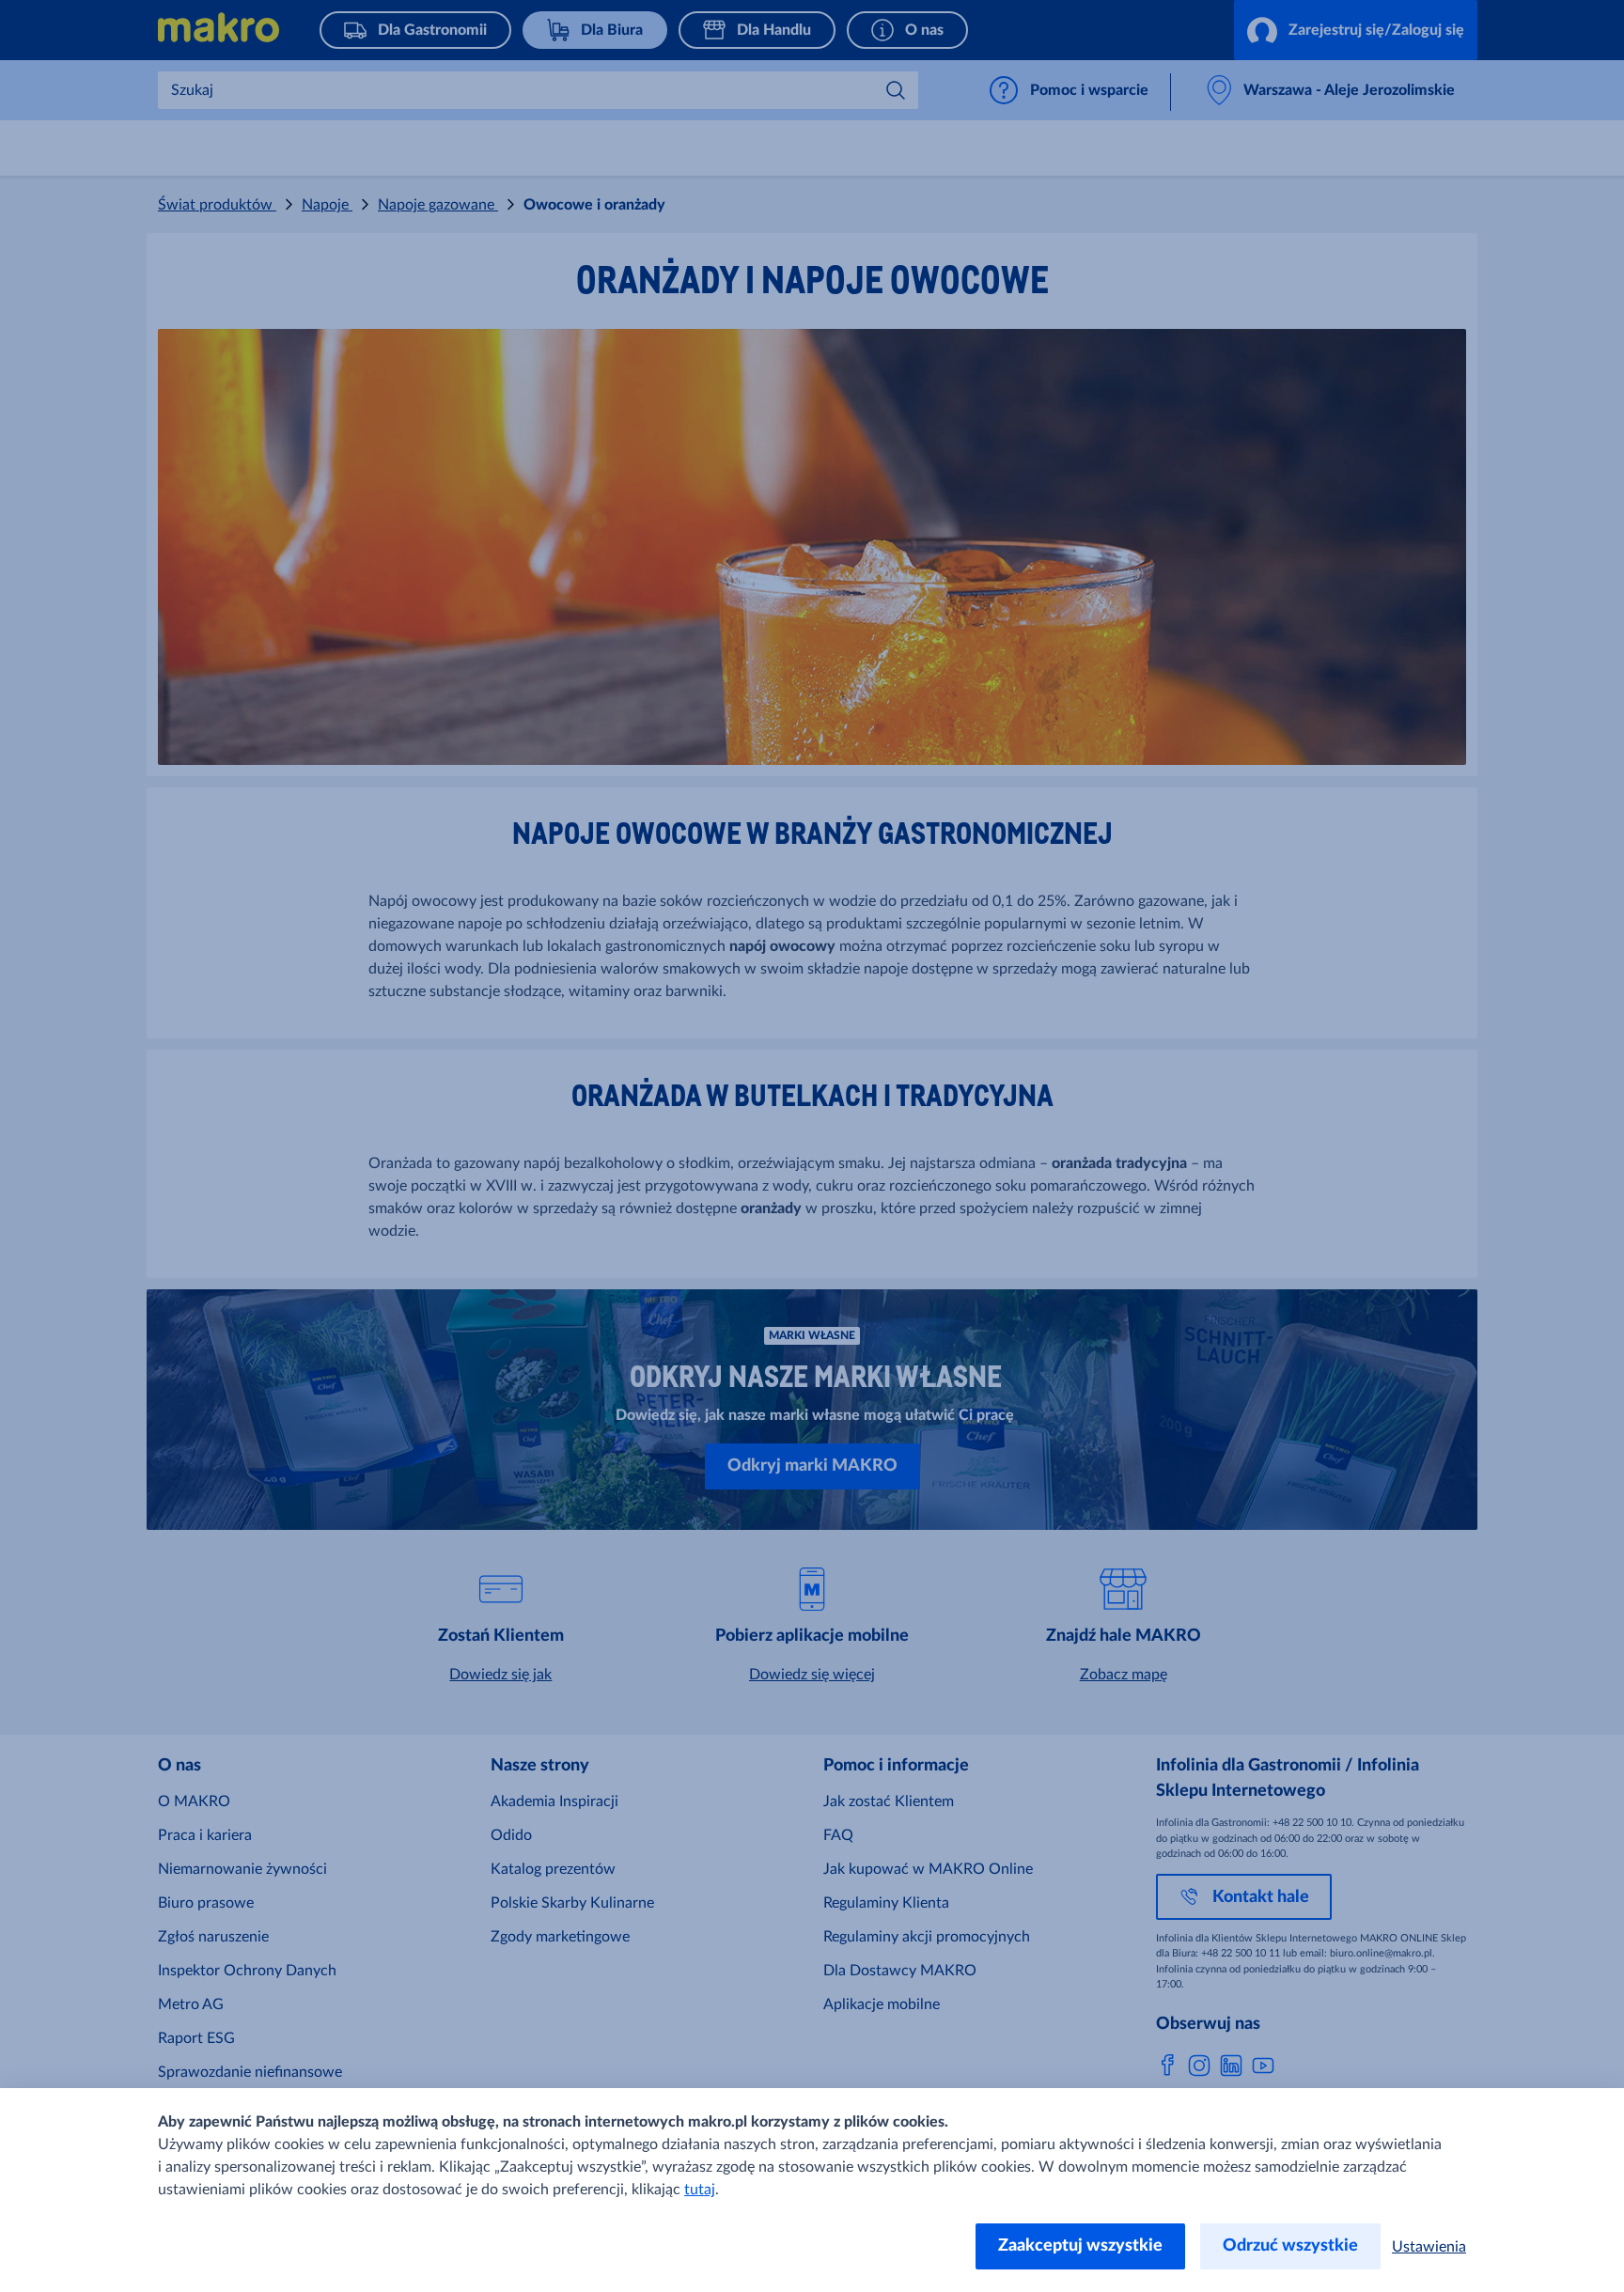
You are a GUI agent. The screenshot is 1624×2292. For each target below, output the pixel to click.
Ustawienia (1429, 2247)
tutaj (700, 2190)
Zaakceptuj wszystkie (1080, 2246)
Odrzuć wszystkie (1290, 2246)
